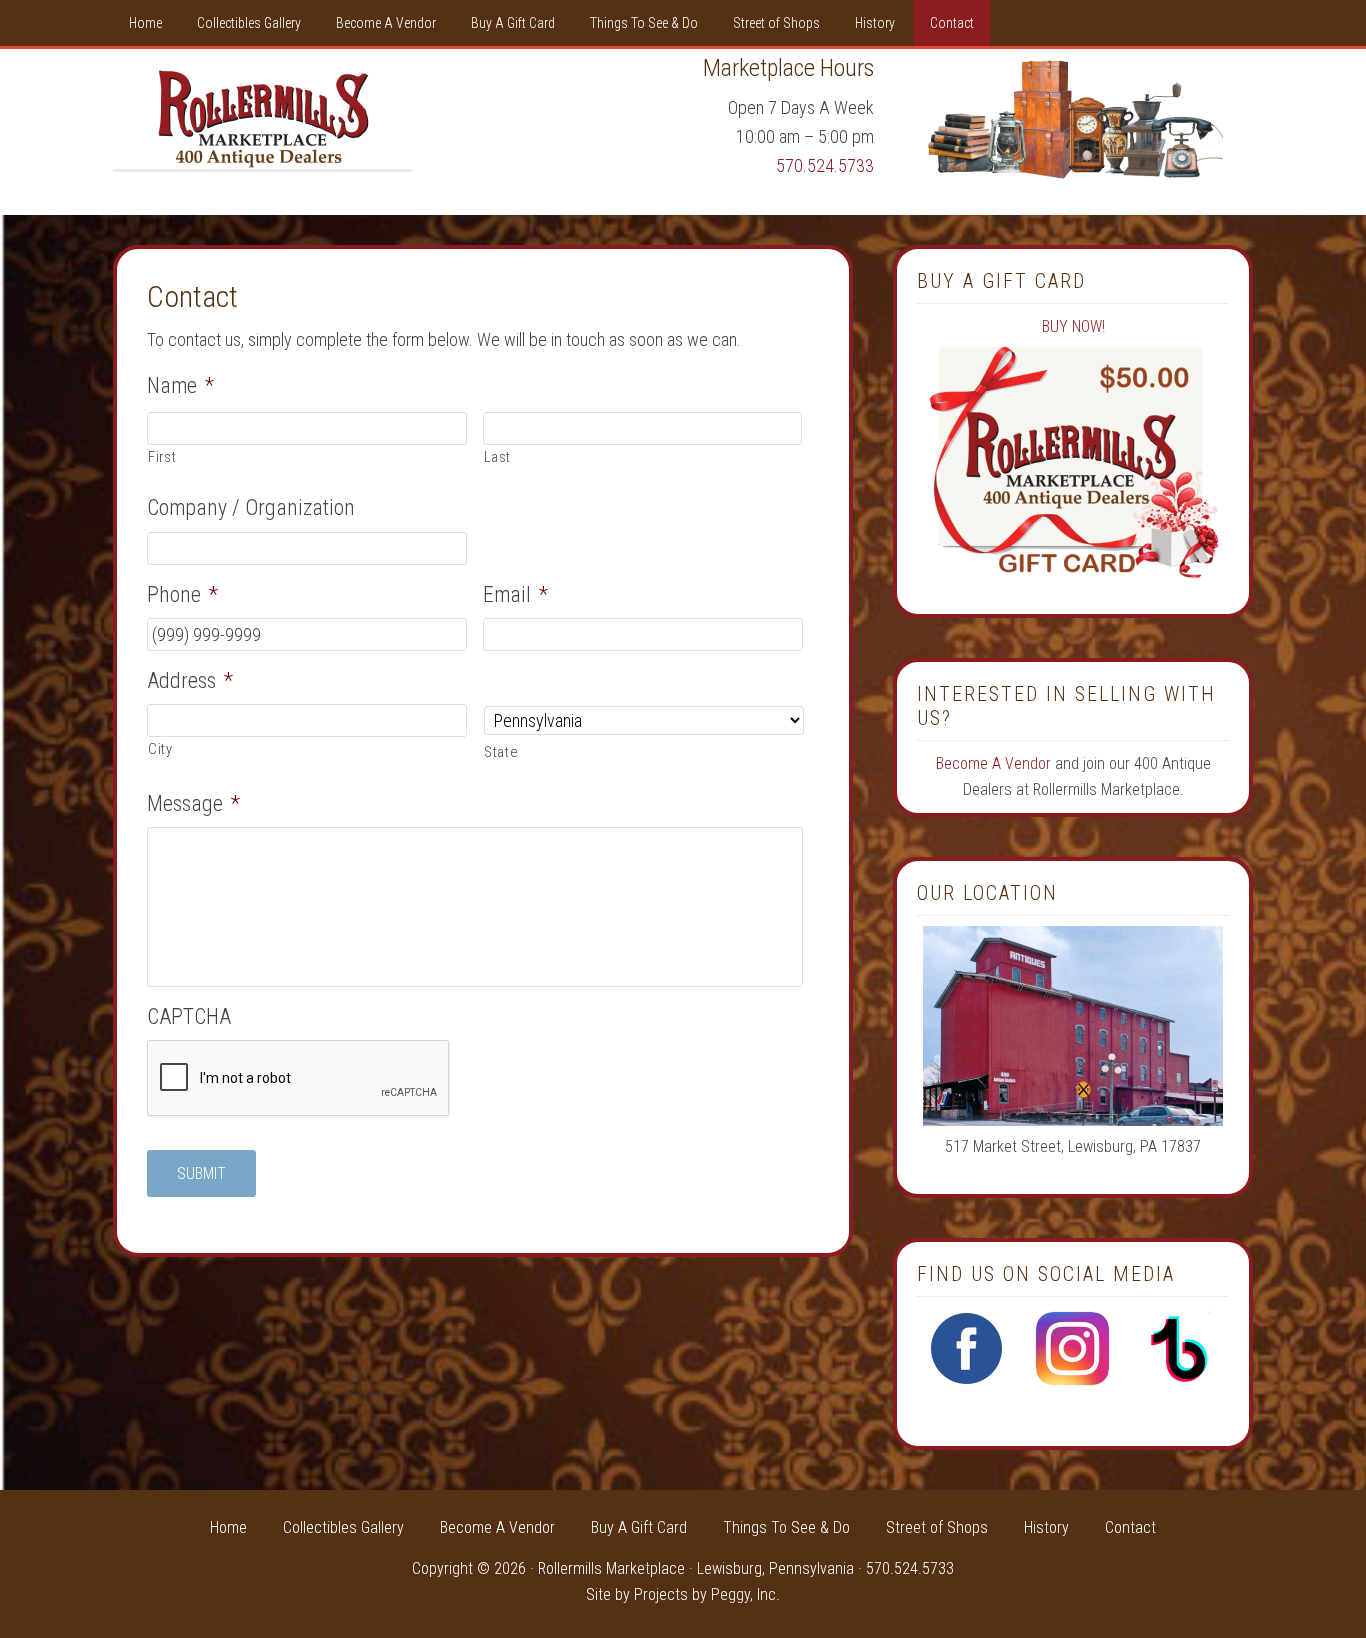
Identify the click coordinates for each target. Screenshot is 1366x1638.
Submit (201, 1173)
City (160, 749)
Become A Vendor (993, 763)
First (162, 457)
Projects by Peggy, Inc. (707, 1594)
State (501, 752)
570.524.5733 (825, 165)
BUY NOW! (1073, 326)
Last (498, 457)
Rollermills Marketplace (263, 119)
